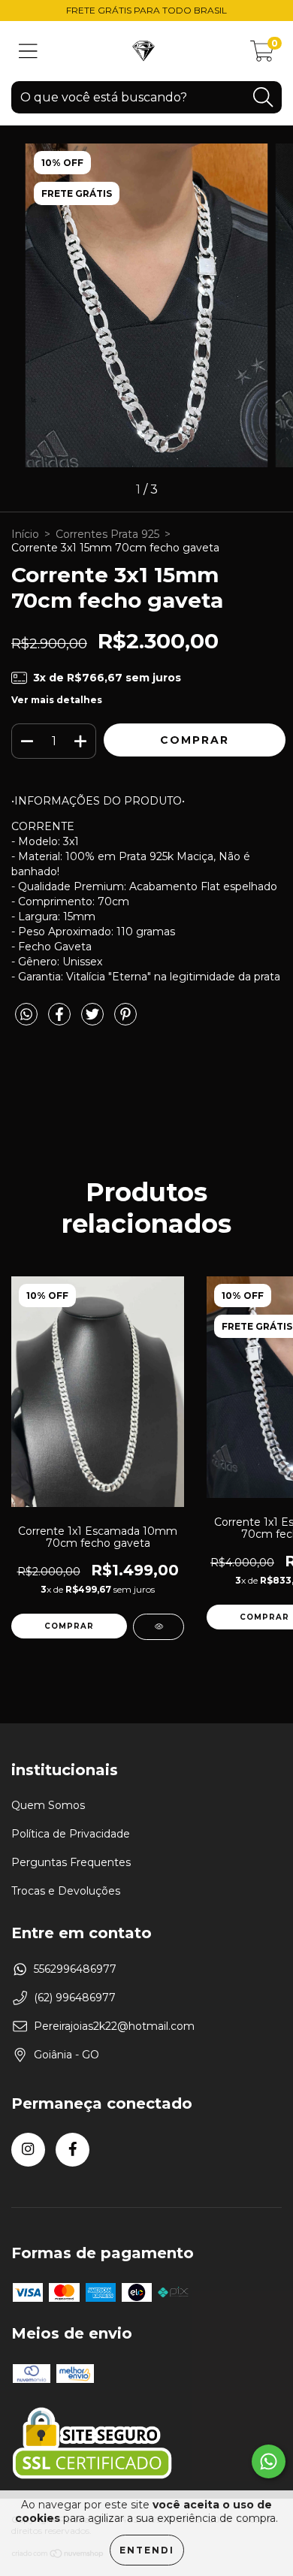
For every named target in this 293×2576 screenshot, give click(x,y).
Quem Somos (48, 1805)
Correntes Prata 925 (107, 534)
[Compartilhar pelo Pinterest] (125, 1020)
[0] (262, 55)
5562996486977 (75, 1969)
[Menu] (28, 51)
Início (25, 534)
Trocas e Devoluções (66, 1891)
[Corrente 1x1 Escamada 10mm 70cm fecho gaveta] (159, 1627)
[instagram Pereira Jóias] (28, 2150)
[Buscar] (263, 97)
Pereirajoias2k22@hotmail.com (114, 2026)
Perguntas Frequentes (71, 1862)
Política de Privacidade (71, 1834)
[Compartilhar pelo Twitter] (94, 1020)
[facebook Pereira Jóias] (72, 2150)
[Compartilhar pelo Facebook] (61, 1020)
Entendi (147, 2550)
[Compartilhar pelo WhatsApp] (26, 1015)
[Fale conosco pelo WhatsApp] (269, 2461)
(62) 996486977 (75, 1998)
